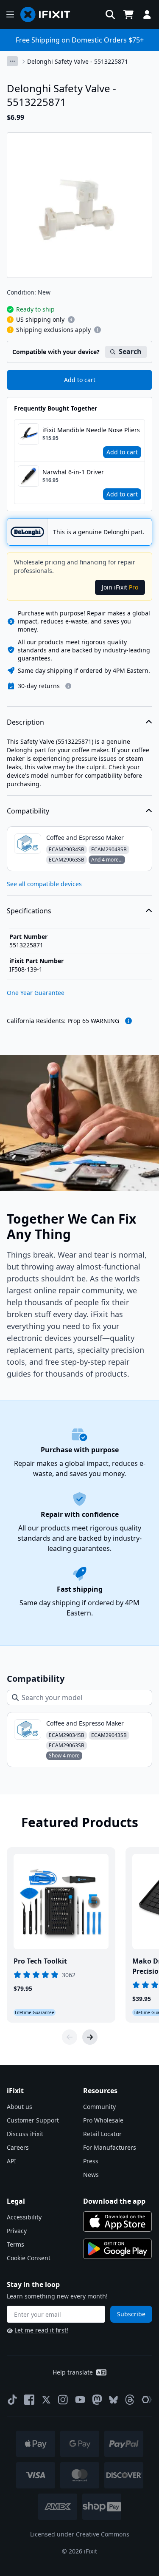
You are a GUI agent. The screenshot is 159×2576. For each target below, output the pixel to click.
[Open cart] (128, 14)
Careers (18, 2147)
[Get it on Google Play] (117, 2249)
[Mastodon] (97, 2400)
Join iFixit (120, 587)
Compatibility (28, 811)
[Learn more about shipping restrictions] (71, 320)
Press (91, 2161)
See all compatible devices (44, 884)
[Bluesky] (113, 2400)
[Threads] (130, 2400)
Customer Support (33, 2120)
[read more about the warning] (128, 1021)
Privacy (17, 2231)
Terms (15, 2244)
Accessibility (24, 2217)
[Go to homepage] (49, 14)
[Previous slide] (70, 2037)
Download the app (114, 2201)
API (11, 2161)
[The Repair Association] (147, 2400)
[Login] (147, 14)
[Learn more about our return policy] (68, 686)
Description (25, 722)
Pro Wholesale (103, 2120)
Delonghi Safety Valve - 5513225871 (78, 61)
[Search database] (110, 14)
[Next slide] (90, 2037)
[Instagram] (63, 2400)
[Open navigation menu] (10, 14)
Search (130, 351)
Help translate (73, 2372)
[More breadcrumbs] (12, 61)
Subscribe (131, 2314)
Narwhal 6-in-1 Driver (73, 472)
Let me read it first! (41, 2330)
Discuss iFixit (25, 2134)
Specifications (29, 911)
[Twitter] (46, 2400)
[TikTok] (12, 2400)
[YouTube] (80, 2400)
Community (99, 2107)
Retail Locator (102, 2134)
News (91, 2175)
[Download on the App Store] (117, 2222)
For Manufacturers (110, 2147)
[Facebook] (29, 2400)
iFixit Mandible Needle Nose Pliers (91, 430)
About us (20, 2107)
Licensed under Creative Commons (80, 2534)
